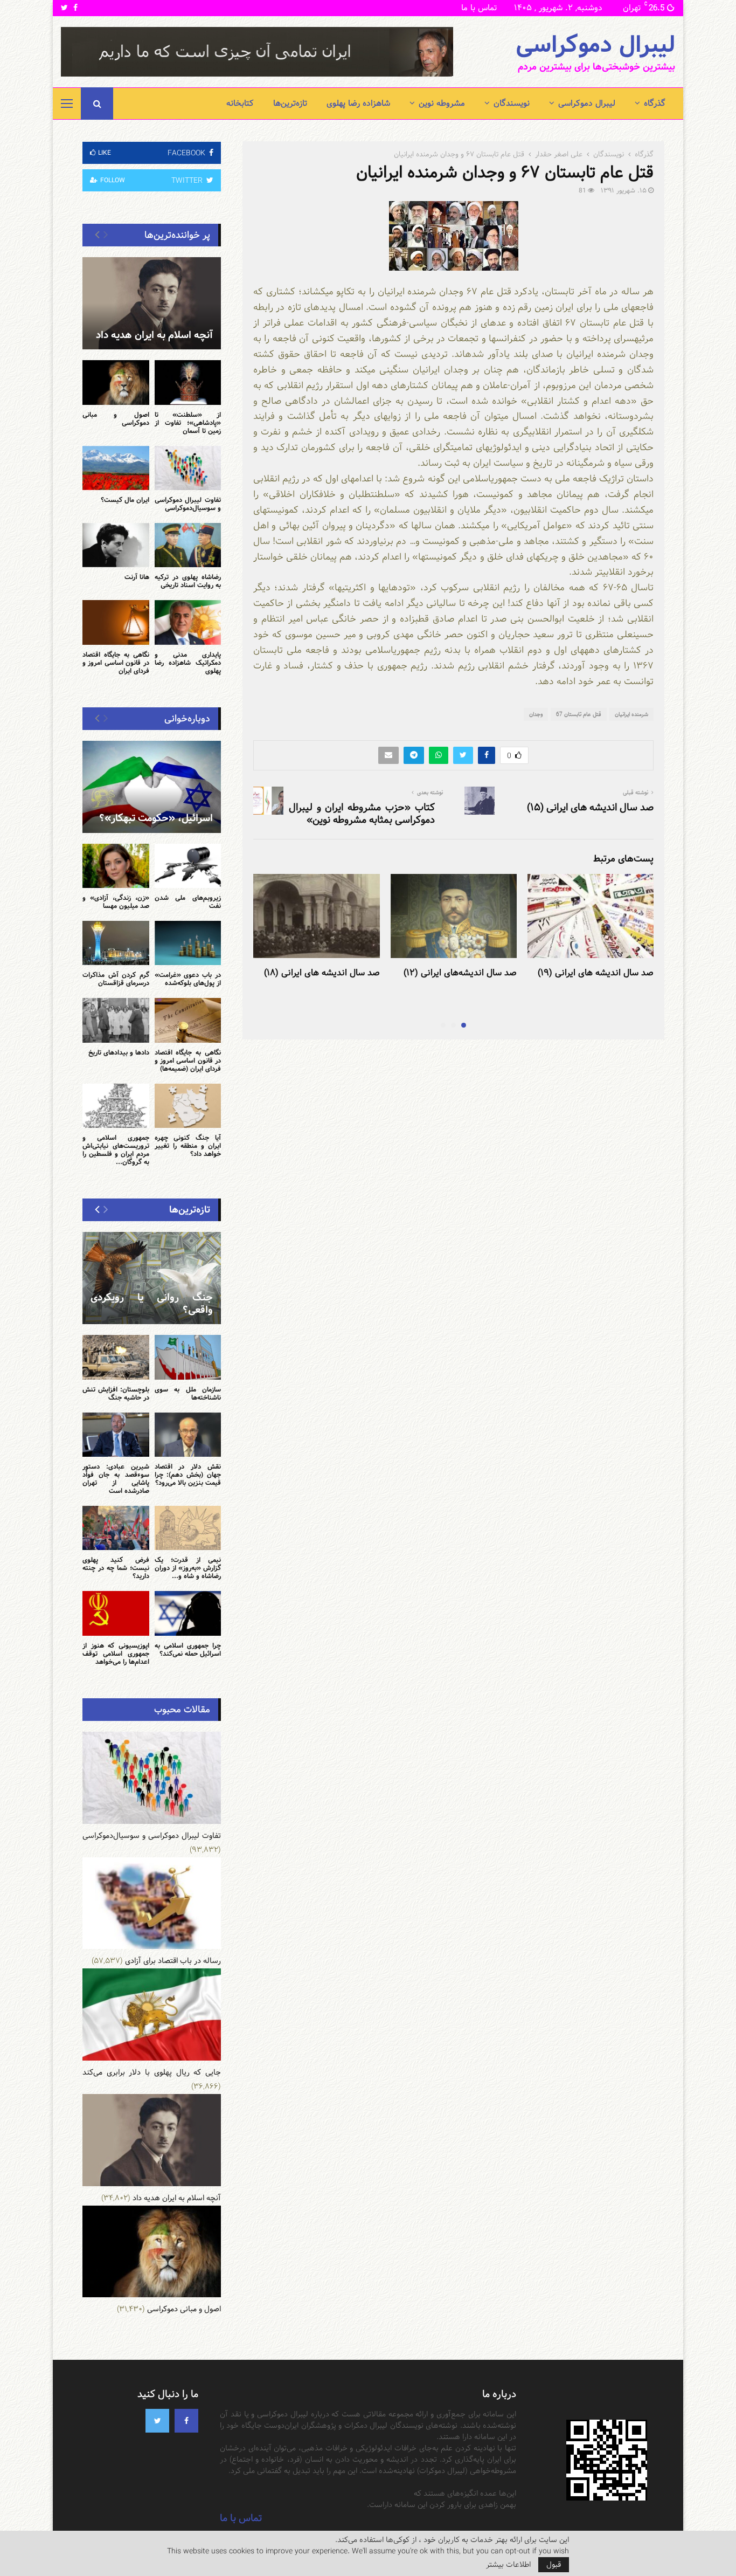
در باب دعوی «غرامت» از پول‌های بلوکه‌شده (188, 979)
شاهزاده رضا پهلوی (358, 103)
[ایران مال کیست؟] (116, 468)
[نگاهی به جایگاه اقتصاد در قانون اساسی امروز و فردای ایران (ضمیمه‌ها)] (188, 1020)
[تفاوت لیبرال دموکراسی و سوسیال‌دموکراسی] (188, 468)
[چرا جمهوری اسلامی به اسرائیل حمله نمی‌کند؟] (188, 1613)
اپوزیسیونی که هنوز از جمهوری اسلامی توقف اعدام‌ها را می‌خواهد (116, 1654)
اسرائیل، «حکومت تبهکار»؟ (156, 818)
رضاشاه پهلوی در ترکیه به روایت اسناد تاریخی (188, 581)
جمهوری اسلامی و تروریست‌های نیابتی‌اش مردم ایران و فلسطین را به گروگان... (116, 1150)
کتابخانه (240, 103)
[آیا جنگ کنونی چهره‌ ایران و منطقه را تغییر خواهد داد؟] (188, 1106)
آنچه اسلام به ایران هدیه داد (154, 335)
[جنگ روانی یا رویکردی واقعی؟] (152, 1278)
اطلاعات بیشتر (508, 2565)
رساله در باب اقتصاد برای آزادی (173, 1961)
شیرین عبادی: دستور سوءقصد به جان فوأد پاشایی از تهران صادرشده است (116, 1479)
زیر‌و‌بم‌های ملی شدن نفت (188, 902)
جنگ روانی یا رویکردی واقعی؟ (152, 1304)
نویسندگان (512, 103)
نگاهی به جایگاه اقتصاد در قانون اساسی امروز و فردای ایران (116, 663)
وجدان (536, 714)
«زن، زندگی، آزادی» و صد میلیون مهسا (116, 902)
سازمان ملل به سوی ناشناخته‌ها (188, 1393)
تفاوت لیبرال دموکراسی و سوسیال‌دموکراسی (188, 504)
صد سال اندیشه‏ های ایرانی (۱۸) (322, 973)
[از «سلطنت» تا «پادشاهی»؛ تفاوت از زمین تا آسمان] (188, 382)
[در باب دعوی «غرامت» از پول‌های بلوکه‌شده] (188, 943)
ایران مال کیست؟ (125, 500)
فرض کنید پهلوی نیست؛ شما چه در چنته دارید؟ (116, 1568)
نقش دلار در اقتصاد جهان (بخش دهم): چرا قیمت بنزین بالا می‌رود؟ (188, 1475)
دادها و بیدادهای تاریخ (119, 1052)
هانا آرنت (137, 577)
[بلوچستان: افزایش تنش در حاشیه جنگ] (116, 1357)
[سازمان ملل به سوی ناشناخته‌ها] (188, 1357)
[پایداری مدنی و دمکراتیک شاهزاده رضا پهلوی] (188, 622)
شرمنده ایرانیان (631, 714)
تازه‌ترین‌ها (290, 103)
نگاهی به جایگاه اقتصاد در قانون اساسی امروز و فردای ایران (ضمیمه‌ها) (188, 1060)
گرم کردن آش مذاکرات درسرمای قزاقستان (116, 979)
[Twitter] (157, 2421)
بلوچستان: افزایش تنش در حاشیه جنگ (116, 1393)
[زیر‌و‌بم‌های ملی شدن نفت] (188, 866)
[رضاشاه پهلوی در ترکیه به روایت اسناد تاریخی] (188, 545)
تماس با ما (479, 8)
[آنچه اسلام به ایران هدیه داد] (152, 303)
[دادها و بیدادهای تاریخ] (116, 1020)
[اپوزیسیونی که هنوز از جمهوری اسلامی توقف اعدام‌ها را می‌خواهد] (116, 1613)
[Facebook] (186, 2421)
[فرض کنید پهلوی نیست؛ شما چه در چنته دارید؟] (116, 1528)
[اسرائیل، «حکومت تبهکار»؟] (152, 787)
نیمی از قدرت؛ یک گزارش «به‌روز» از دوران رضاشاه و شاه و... (188, 1568)
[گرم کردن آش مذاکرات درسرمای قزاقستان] (116, 943)
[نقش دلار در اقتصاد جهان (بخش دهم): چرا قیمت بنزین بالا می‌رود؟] (188, 1435)
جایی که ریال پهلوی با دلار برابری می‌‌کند (152, 2072)
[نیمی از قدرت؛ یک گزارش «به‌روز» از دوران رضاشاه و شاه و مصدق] (188, 1528)
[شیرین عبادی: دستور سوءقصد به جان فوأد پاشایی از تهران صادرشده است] (116, 1435)
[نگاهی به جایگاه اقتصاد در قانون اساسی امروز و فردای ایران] (116, 622)
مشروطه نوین (442, 103)
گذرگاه (655, 103)
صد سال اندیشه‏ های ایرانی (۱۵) (590, 807)
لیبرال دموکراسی (595, 45)
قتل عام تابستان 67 (579, 714)
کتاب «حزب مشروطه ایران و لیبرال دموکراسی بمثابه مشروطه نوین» (362, 814)
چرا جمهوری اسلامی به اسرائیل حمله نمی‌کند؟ (188, 1649)
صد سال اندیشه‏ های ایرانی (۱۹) (596, 973)
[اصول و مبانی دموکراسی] (116, 382)
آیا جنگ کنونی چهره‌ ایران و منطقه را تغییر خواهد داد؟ (188, 1146)
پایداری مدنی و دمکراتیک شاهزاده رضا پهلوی (188, 663)
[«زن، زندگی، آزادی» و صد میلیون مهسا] (116, 866)
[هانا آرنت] (116, 545)
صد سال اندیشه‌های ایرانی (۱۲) (460, 973)
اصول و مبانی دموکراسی (116, 419)
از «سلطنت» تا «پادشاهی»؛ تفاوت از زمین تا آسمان (188, 423)
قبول (554, 2565)
